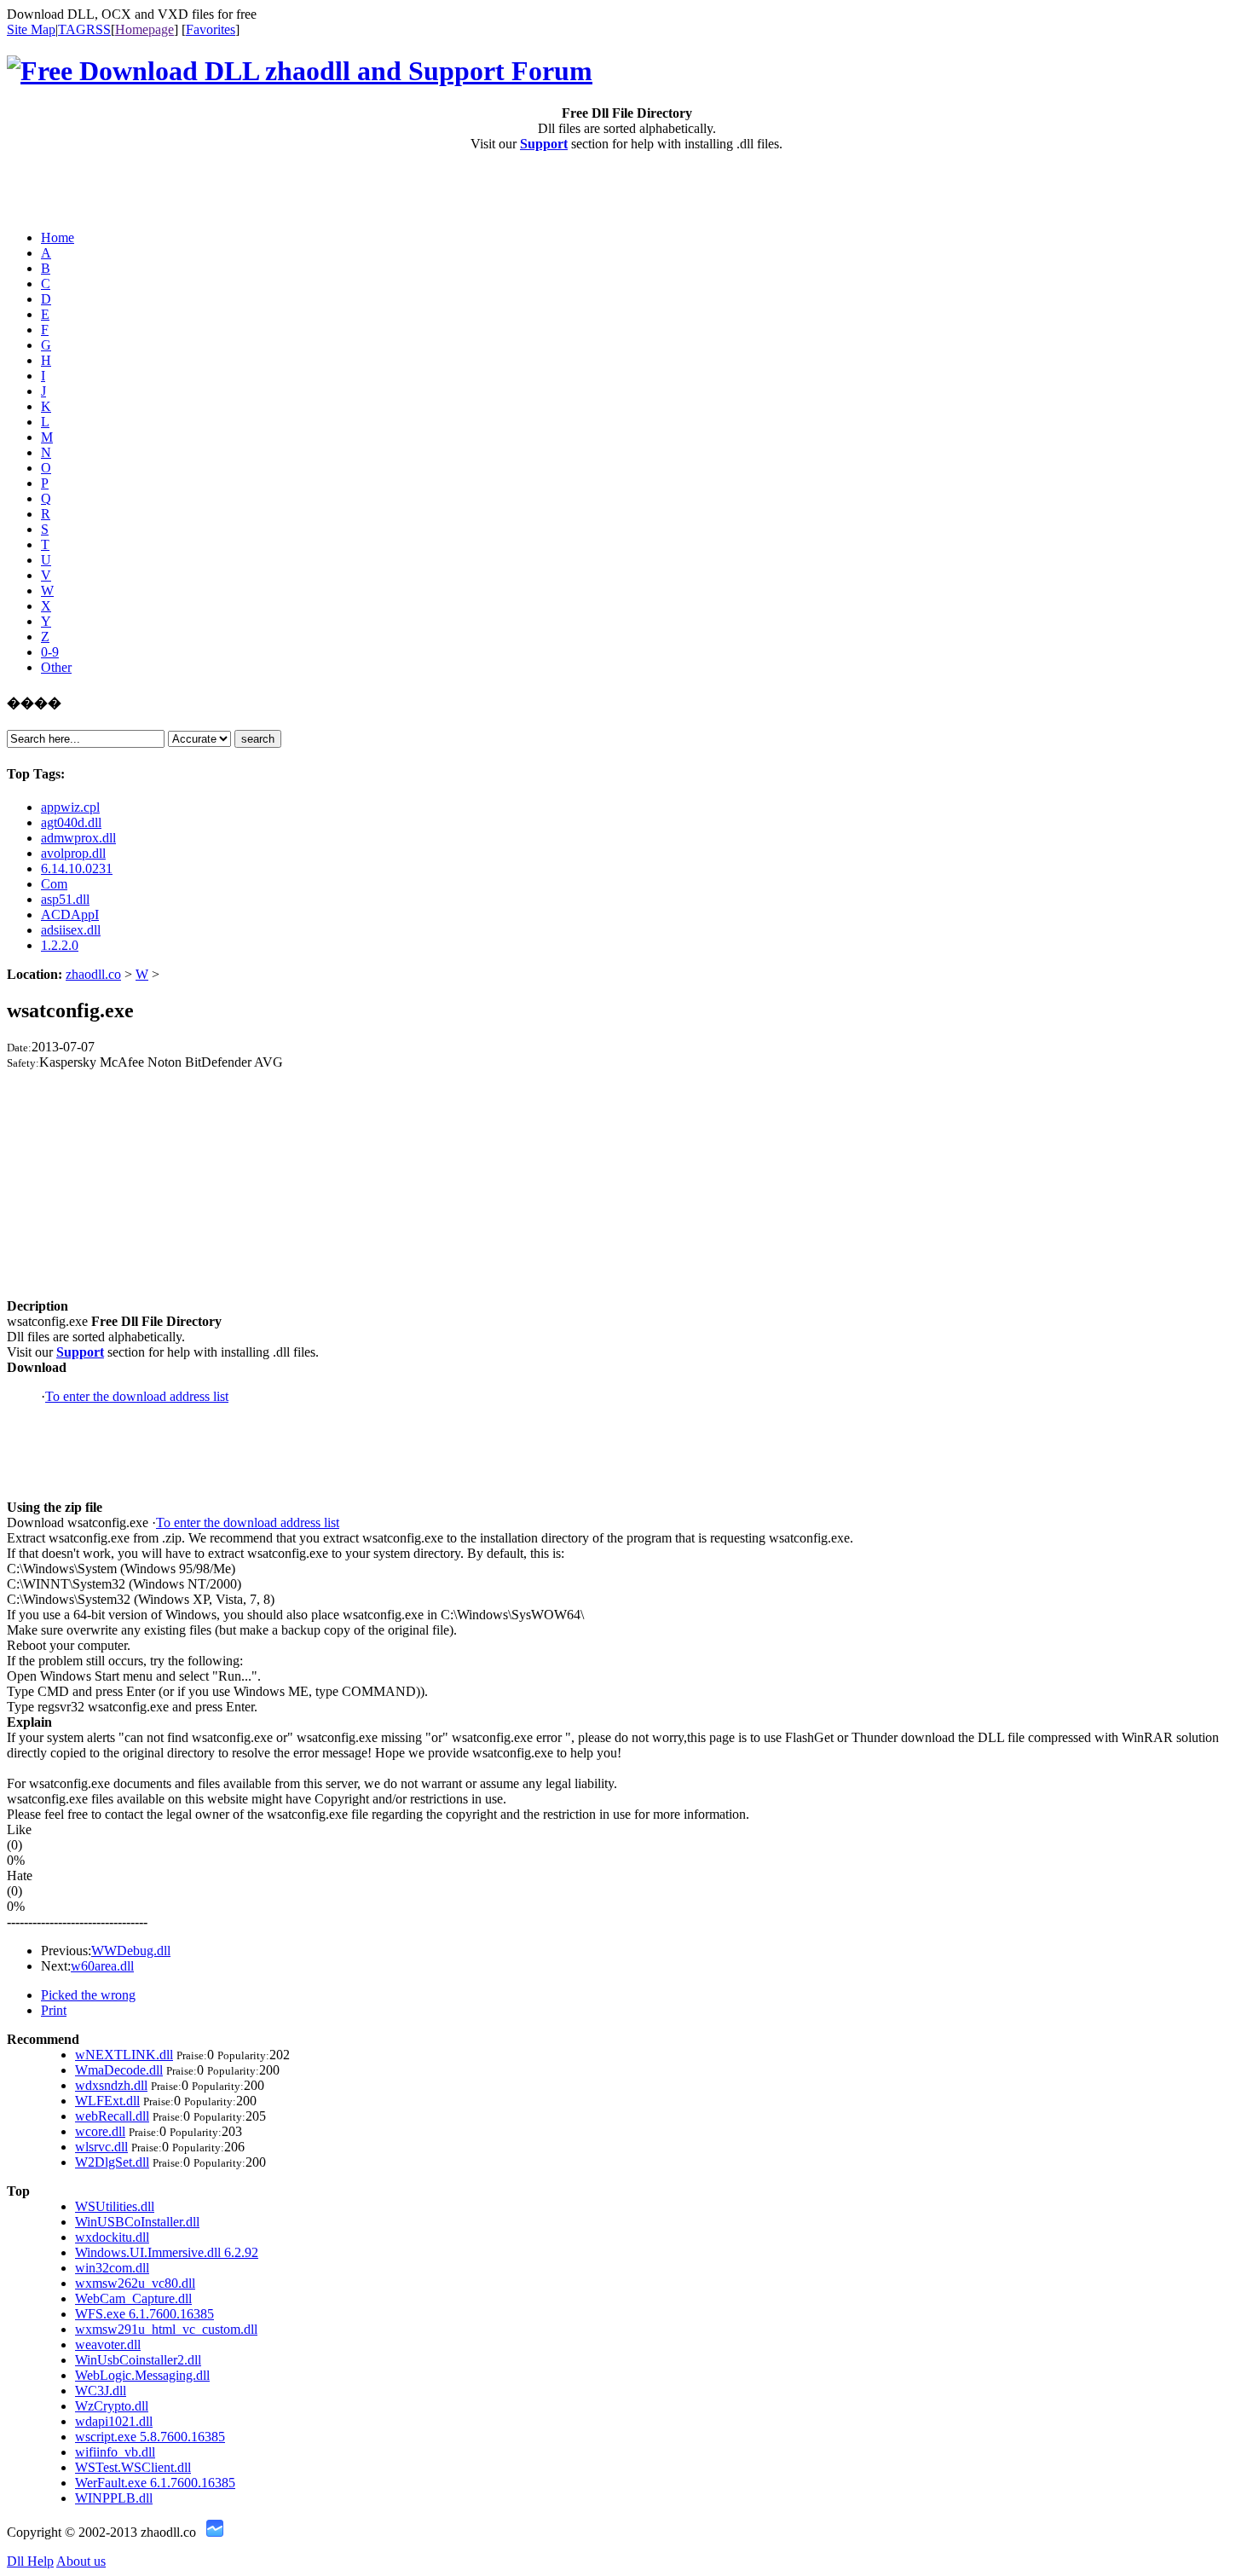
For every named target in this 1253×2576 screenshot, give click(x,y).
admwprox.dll (78, 838)
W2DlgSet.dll (112, 2162)
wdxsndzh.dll (111, 2085)
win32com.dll (112, 2268)
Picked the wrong (88, 1995)
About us (81, 2561)
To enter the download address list (137, 1396)
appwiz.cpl (70, 807)
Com (54, 884)
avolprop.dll (73, 853)
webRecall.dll (112, 2116)
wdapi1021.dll (114, 2421)
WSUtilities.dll (115, 2206)
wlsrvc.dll (101, 2147)
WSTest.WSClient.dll (133, 2467)
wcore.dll (100, 2131)
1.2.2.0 (60, 945)
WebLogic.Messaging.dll (142, 2375)
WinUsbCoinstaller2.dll (138, 2360)
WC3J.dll (101, 2391)
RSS (98, 29)
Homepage (144, 29)
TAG (72, 29)
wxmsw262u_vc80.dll (135, 2283)
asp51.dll (65, 899)
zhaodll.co (93, 974)
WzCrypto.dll (112, 2406)
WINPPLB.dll (114, 2498)
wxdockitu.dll (112, 2237)
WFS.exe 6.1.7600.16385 (144, 2314)
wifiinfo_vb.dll (115, 2452)
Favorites (211, 29)
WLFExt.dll (107, 2101)
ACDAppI (70, 915)
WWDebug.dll (131, 1951)
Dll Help (30, 2561)
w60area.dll (102, 1966)
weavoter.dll (108, 2344)
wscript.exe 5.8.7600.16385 (150, 2437)
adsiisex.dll (71, 930)
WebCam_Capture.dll (133, 2298)
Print (54, 2010)
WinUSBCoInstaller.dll (137, 2222)
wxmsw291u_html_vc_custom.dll (166, 2329)
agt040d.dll (71, 822)
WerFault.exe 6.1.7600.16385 (155, 2483)
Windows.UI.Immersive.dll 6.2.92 (167, 2252)
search (258, 739)
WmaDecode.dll (119, 2070)
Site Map (31, 29)
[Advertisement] (107, 191)
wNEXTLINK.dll (124, 2055)
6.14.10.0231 (77, 868)
